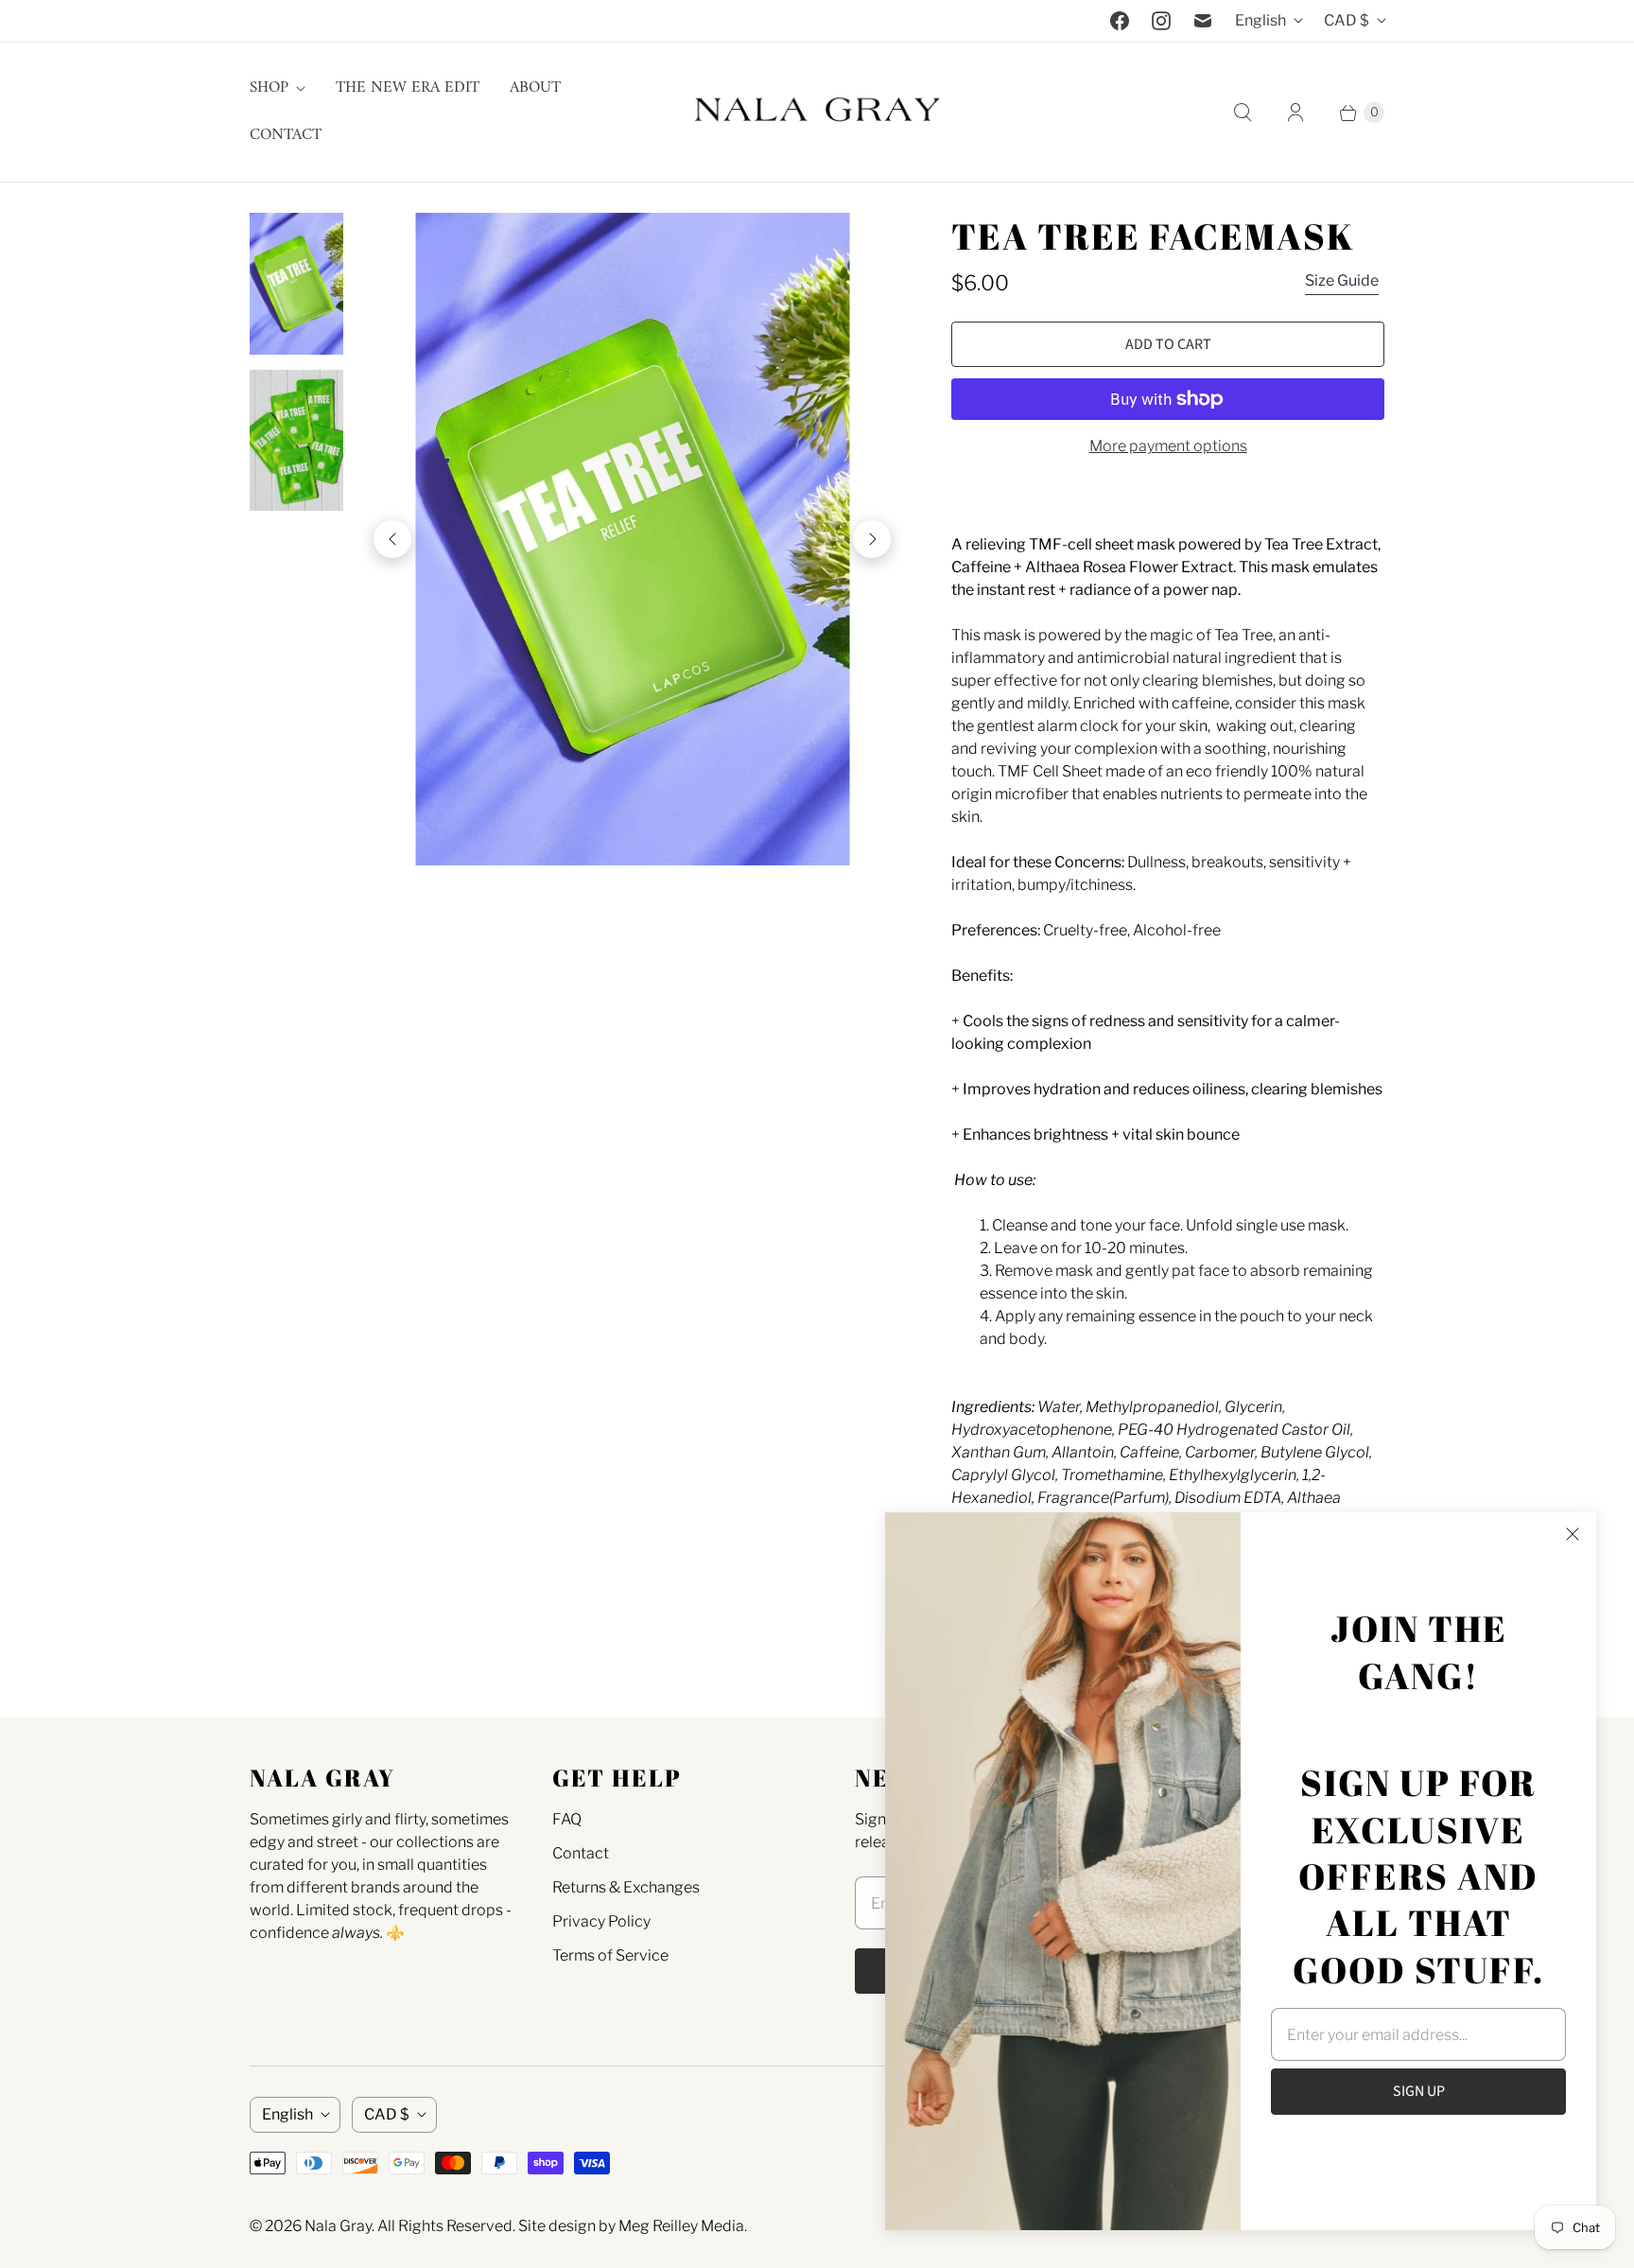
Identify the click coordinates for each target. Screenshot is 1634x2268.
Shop (269, 88)
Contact (286, 135)
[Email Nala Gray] (1203, 21)
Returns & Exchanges (626, 1887)
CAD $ (1347, 20)
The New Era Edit (408, 88)
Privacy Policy (601, 1921)
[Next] (872, 539)
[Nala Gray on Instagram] (1161, 21)
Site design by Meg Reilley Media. (633, 2226)
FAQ (567, 1819)
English (1260, 20)
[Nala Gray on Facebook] (1120, 21)
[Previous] (392, 539)
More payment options (1168, 446)
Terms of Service (610, 1955)
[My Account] (1295, 113)
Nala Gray (338, 2226)
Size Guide (1342, 280)
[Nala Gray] (817, 112)
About (535, 88)
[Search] (1243, 113)
